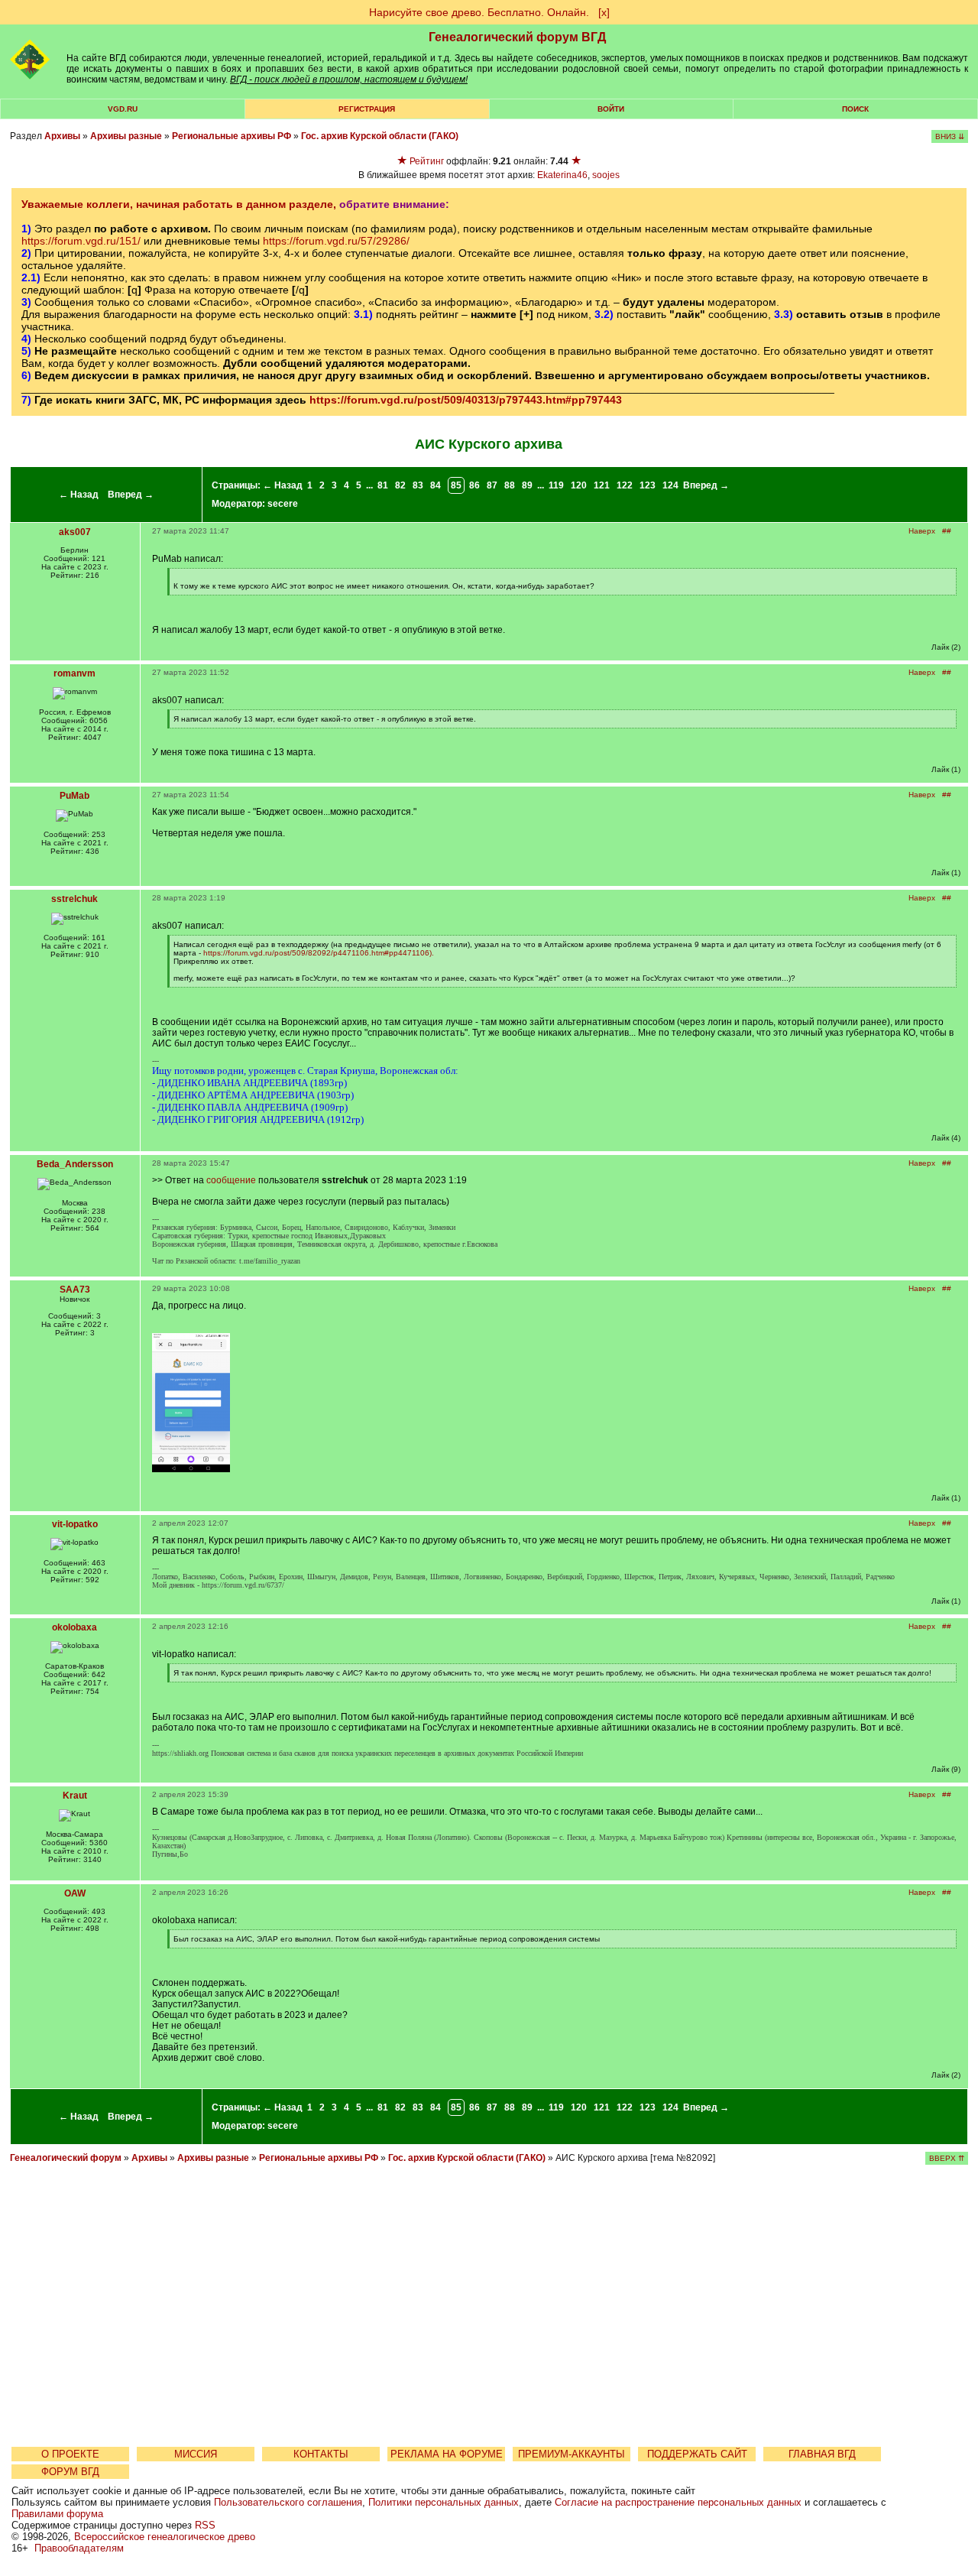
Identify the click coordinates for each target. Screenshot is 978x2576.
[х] (604, 12)
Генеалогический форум (66, 2158)
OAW (75, 1893)
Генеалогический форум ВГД (517, 37)
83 (418, 485)
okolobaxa (74, 1627)
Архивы (62, 136)
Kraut (75, 1796)
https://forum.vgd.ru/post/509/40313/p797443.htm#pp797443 (466, 400)
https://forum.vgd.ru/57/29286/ (336, 241)
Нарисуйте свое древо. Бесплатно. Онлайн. (479, 12)
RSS (205, 2525)
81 (383, 485)
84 (436, 485)
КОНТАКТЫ (321, 2454)
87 (492, 485)
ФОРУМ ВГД (70, 2472)
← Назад (79, 495)
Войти (611, 109)
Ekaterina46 (562, 175)
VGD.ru (123, 109)
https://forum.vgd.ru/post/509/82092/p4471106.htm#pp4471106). (319, 953)
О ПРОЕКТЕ (70, 2454)
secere (283, 504)
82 (400, 485)
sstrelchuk (74, 899)
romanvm (74, 673)
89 (527, 485)
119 (556, 485)
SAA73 (75, 1290)
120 (579, 485)
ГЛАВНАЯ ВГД (822, 2454)
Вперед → (131, 495)
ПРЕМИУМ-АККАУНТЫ (572, 2454)
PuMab (74, 796)
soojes (606, 175)
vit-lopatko (75, 1524)
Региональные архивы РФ (232, 136)
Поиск (855, 109)
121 (602, 485)
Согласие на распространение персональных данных (678, 2502)
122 (625, 485)
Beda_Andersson (75, 1164)
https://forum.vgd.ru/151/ (81, 241)
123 (648, 485)
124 (670, 485)
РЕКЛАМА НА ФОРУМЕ (447, 2454)
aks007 (75, 532)
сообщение (231, 1180)
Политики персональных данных (444, 2502)
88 (510, 485)
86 (474, 485)
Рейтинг (427, 161)
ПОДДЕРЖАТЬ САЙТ (697, 2454)
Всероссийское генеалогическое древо (165, 2537)
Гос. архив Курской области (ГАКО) (380, 136)
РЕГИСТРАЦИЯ (367, 109)
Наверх (922, 531)
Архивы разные (126, 136)
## (947, 531)
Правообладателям (79, 2548)
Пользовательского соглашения (288, 2502)
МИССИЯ (196, 2454)
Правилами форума (57, 2514)
